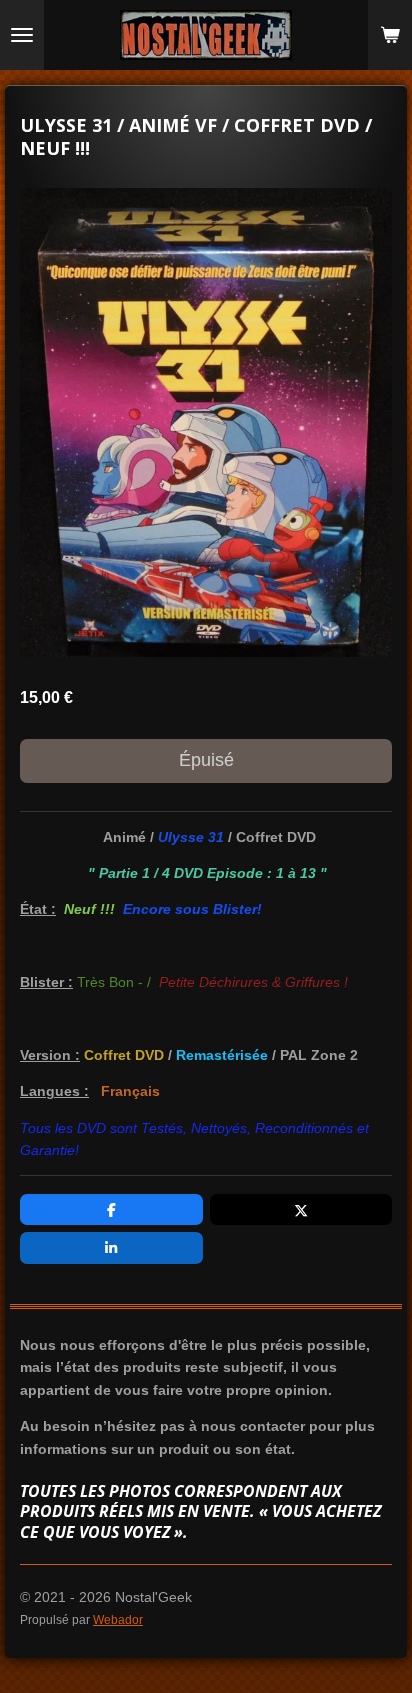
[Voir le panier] (390, 35)
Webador (118, 1619)
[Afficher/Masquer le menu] (22, 35)
